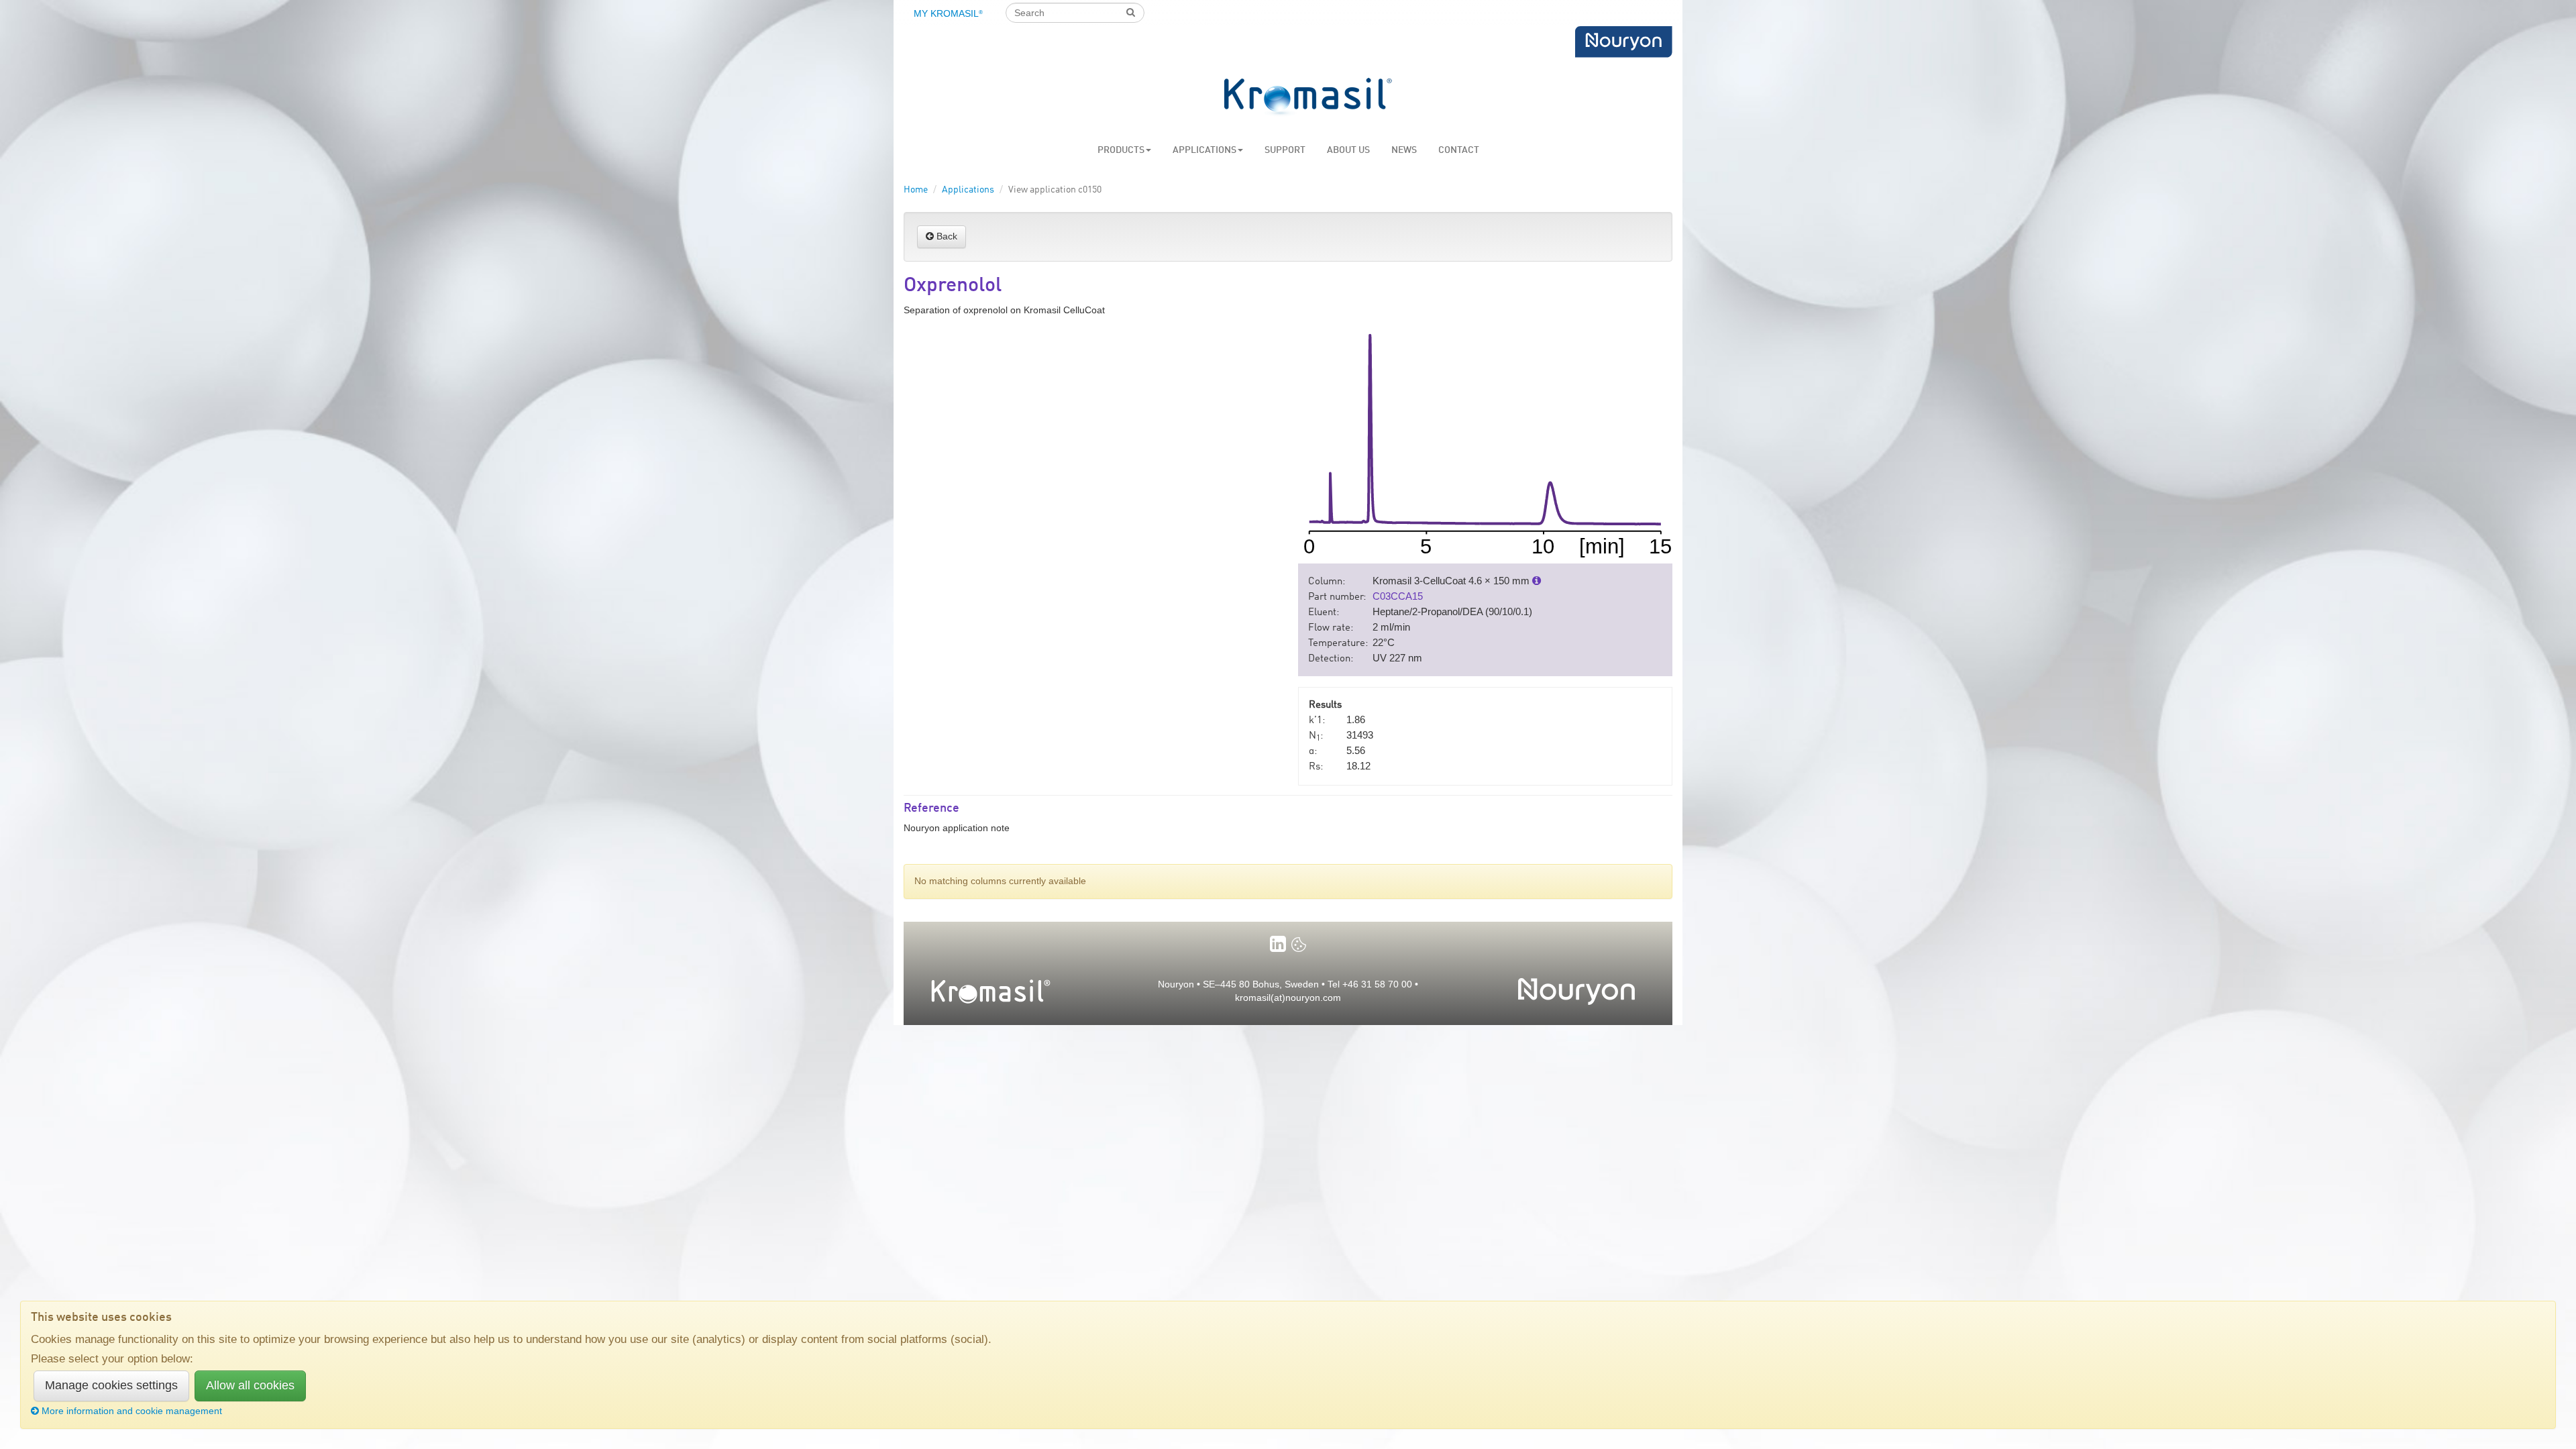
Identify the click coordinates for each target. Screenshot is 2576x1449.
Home (916, 190)
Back (946, 236)
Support (1285, 150)
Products (1121, 150)
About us (1348, 150)
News (1404, 150)
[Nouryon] (1623, 42)
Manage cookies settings (111, 1385)
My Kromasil (948, 13)
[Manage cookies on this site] (1299, 944)
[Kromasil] (1308, 98)
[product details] (1537, 581)
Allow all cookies (250, 1385)
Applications (1204, 150)
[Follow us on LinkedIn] (1278, 944)
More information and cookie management (132, 1411)
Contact (1459, 150)
